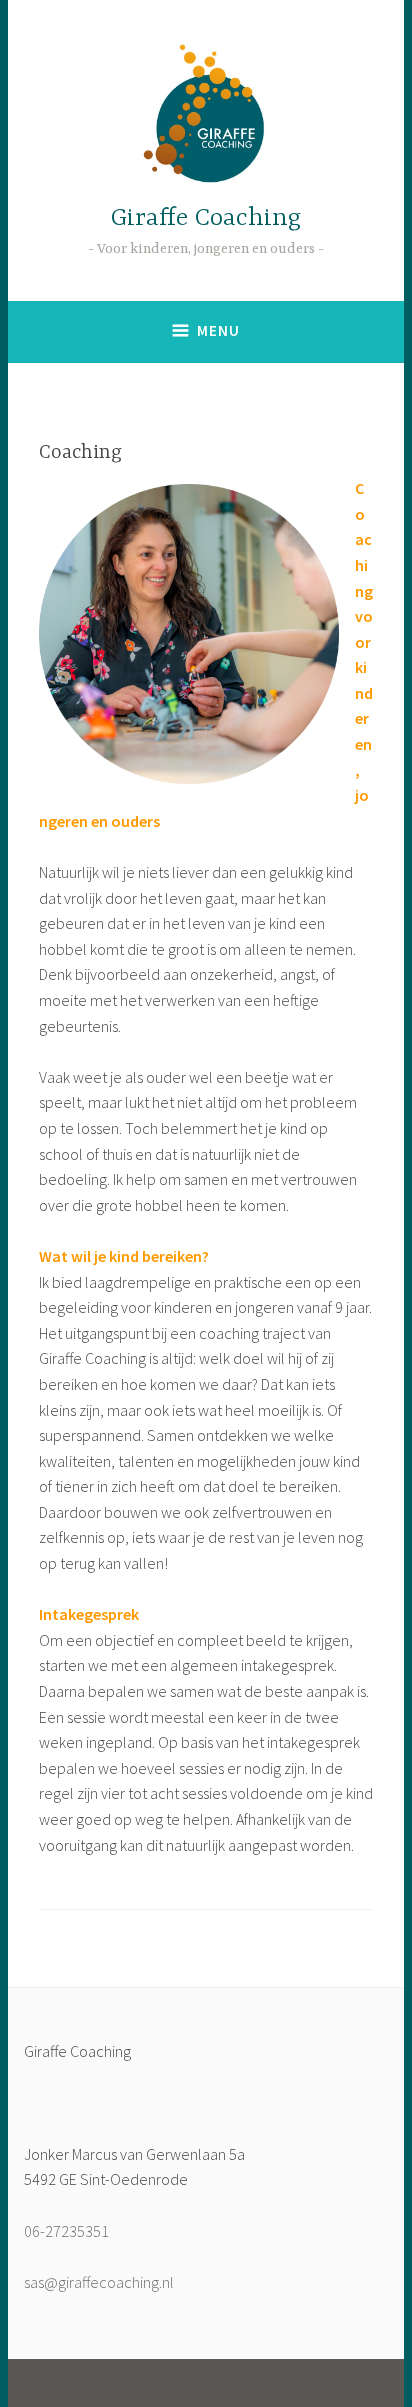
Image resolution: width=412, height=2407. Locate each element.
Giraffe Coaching (206, 218)
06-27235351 (66, 2231)
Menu (218, 330)
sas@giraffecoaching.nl (99, 2282)
